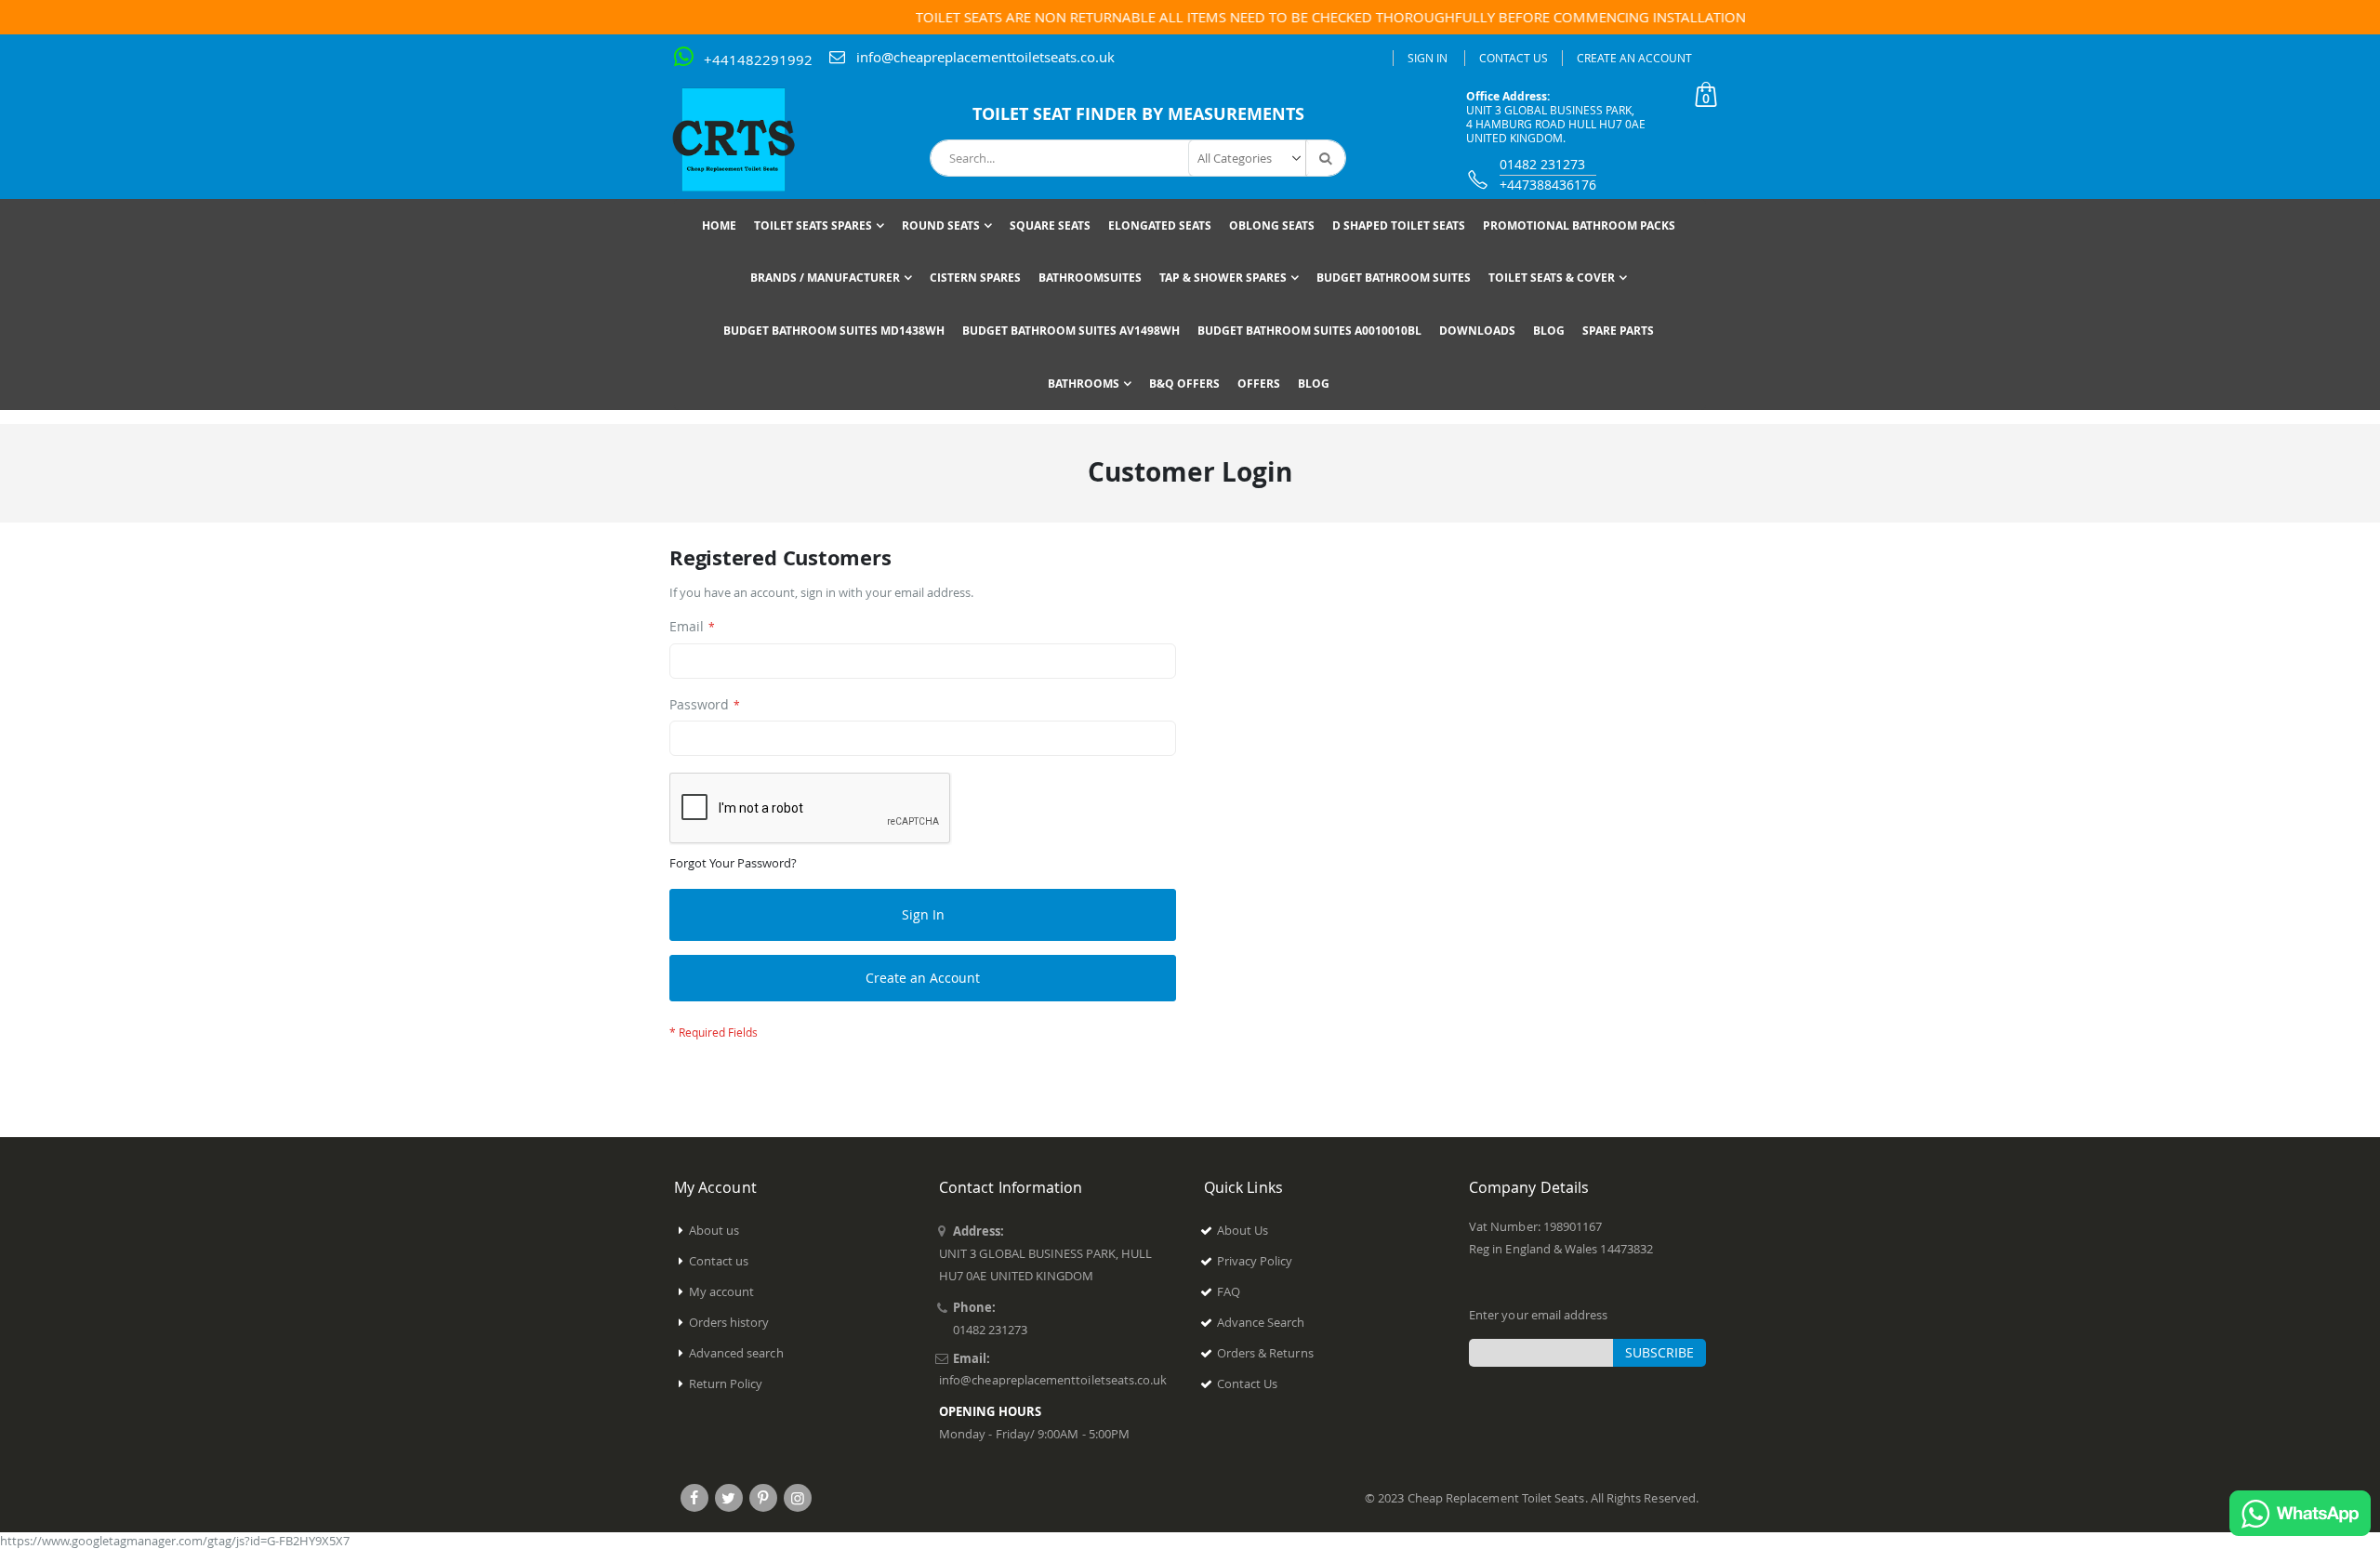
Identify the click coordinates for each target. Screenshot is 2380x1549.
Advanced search (736, 1353)
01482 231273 (1542, 164)
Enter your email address (1539, 1315)
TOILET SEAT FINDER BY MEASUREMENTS (1138, 114)
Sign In (1428, 58)
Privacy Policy (1255, 1261)
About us (714, 1230)
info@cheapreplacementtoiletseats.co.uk (985, 57)
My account (722, 1291)
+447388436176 (1548, 185)
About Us (1243, 1230)
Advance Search (1261, 1322)
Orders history (729, 1322)
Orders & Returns (1265, 1353)
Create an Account (1634, 58)
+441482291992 (758, 60)
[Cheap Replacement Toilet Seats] (748, 139)
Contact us (719, 1261)
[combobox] (1138, 158)
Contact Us (1514, 58)
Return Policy (726, 1384)
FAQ (1229, 1291)
